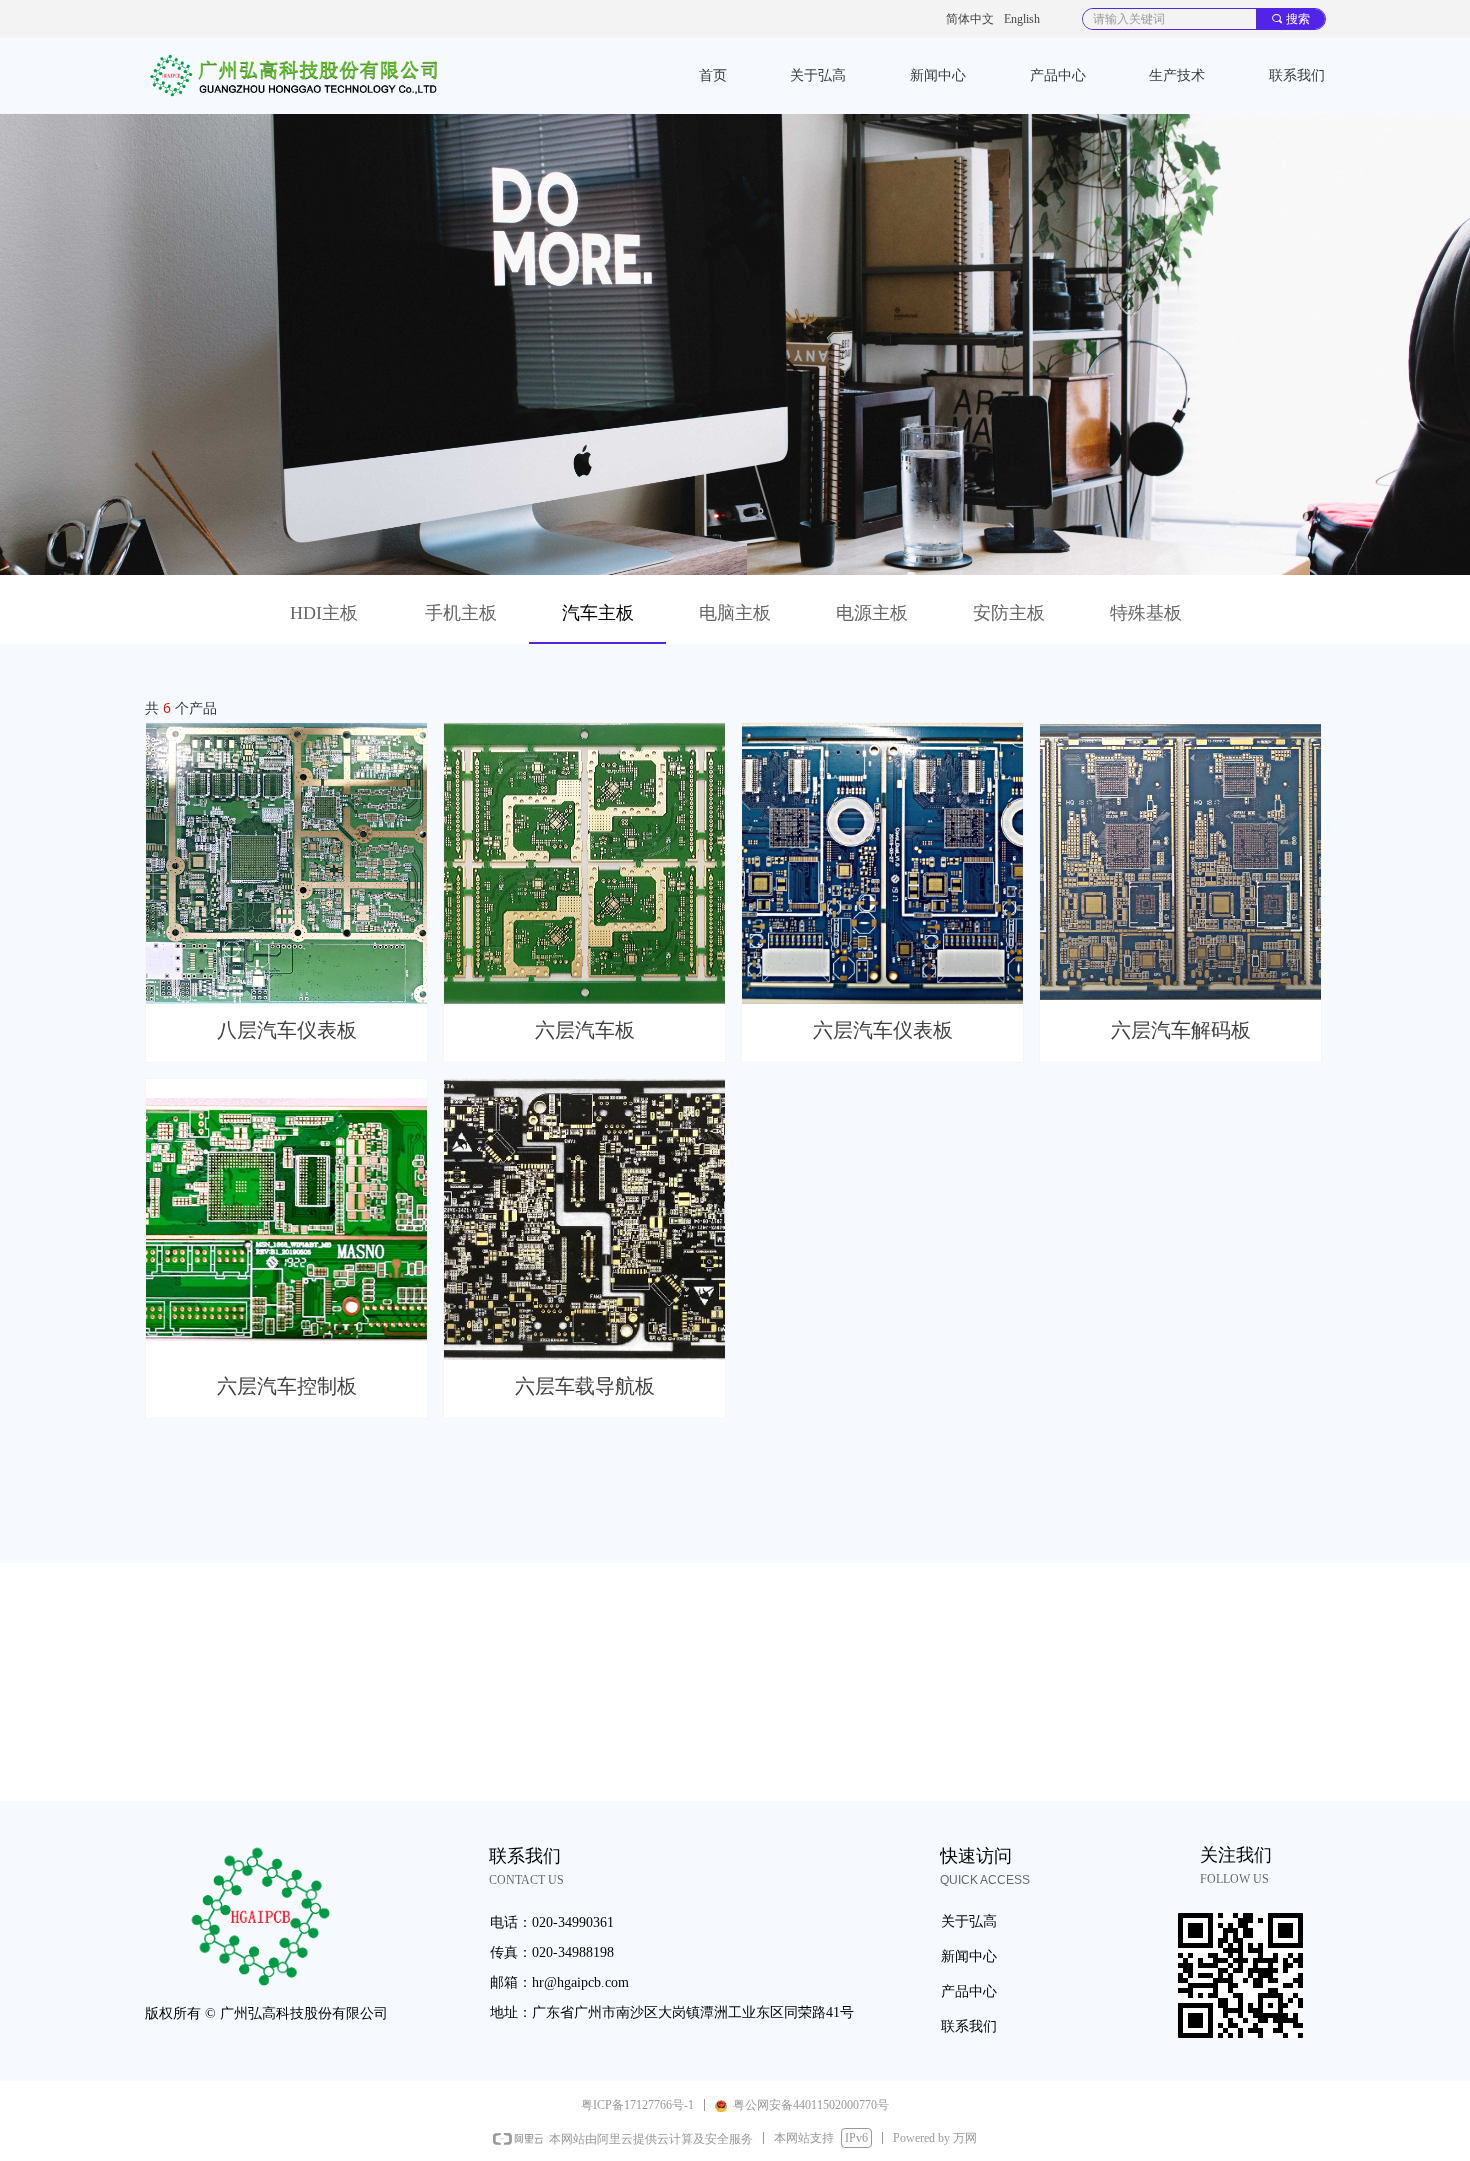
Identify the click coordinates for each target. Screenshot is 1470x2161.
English (1022, 19)
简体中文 (970, 19)
